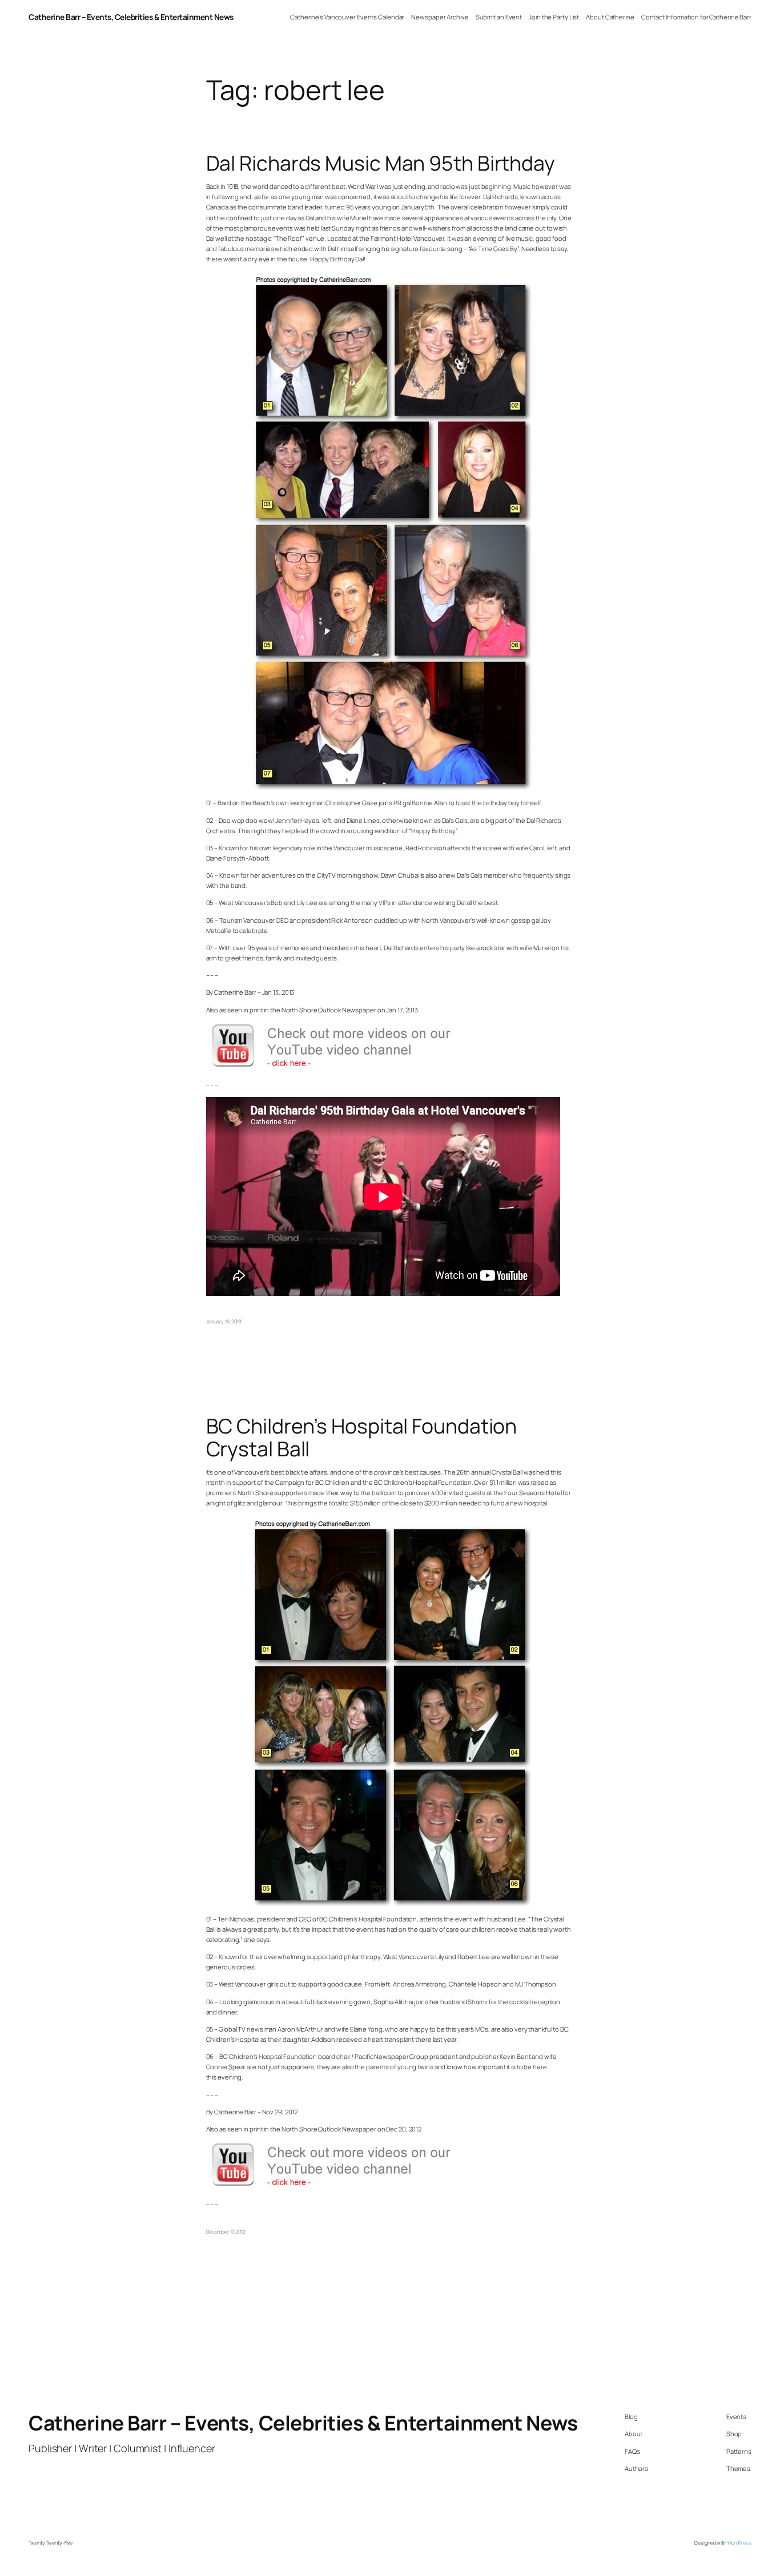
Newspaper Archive (440, 17)
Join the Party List (554, 17)
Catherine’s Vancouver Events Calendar (347, 17)
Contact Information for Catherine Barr (696, 17)
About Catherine (610, 17)
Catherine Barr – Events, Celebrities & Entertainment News (131, 17)
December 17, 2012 (226, 2232)
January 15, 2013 (224, 1322)
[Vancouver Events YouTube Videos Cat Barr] (343, 1067)
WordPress (739, 2543)
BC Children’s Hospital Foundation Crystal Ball (362, 1438)
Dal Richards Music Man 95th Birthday (381, 163)
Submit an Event (499, 17)
